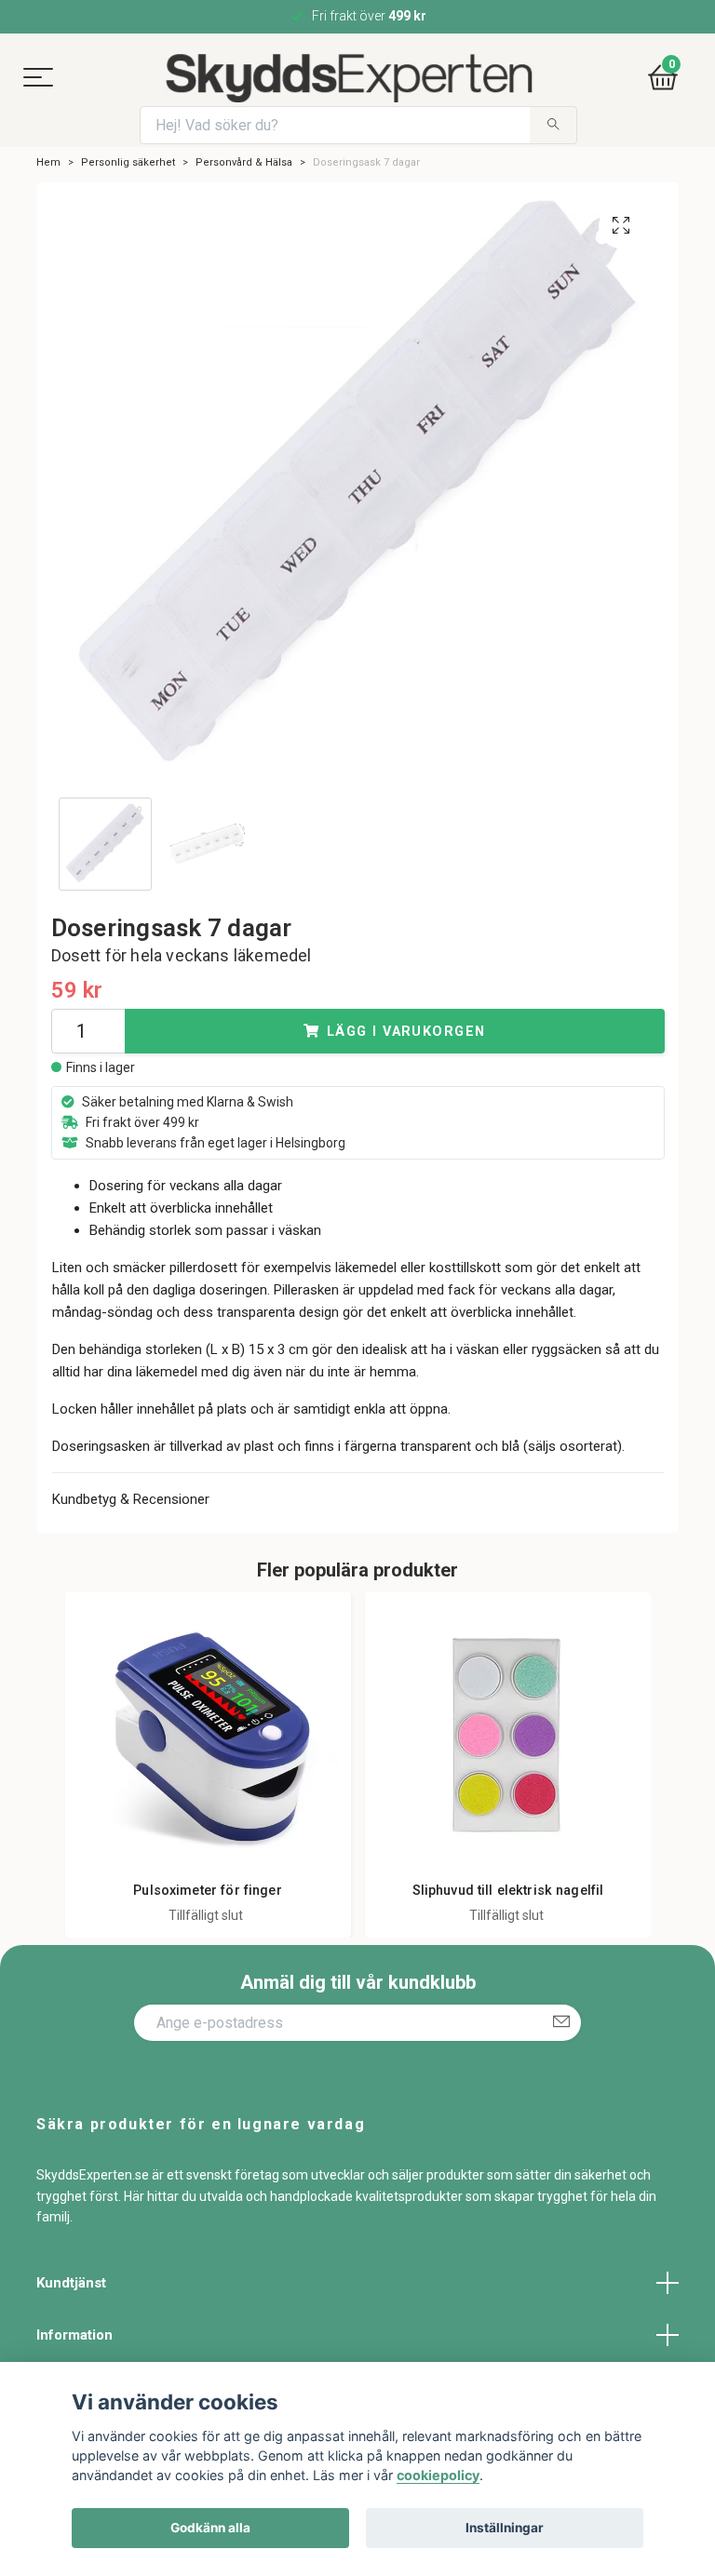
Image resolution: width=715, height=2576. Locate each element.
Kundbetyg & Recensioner (131, 1499)
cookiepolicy (438, 2475)
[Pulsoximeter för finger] (208, 1735)
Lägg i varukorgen (406, 1032)
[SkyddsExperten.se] (348, 79)
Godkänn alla (210, 2528)
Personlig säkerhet (128, 162)
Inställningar (505, 2528)
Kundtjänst (71, 2283)
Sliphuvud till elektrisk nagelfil (508, 1891)
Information (74, 2335)
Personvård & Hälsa (244, 162)
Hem (48, 162)
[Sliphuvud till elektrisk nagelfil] (508, 1735)
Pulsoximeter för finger (207, 1891)
